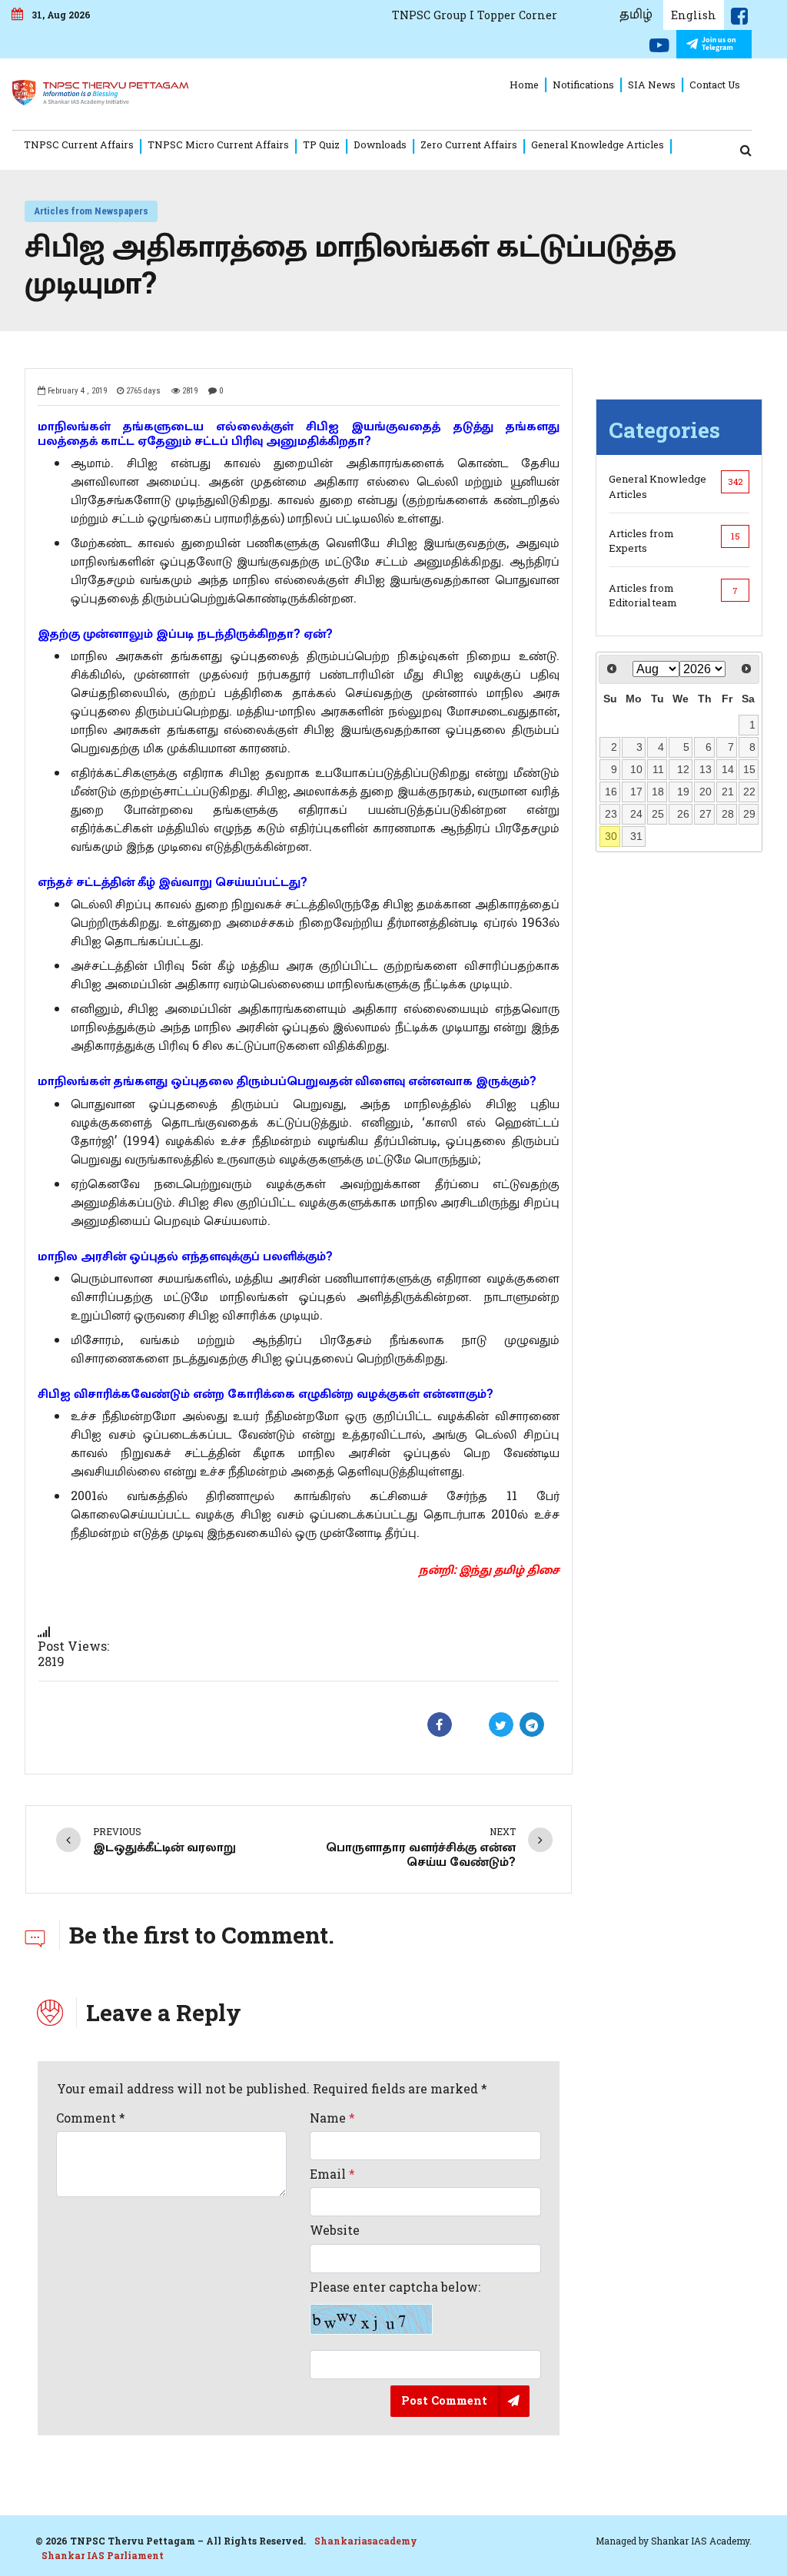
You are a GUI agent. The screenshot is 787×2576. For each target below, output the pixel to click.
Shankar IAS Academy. (701, 2541)
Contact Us (715, 85)
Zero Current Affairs (469, 144)
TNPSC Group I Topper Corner (475, 15)
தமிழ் (636, 15)
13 (706, 769)
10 (636, 769)
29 (749, 814)
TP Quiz (321, 144)
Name (332, 2118)
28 (728, 814)
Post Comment (444, 2400)
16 (611, 792)
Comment (91, 2118)
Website (335, 2230)
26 (683, 814)
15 (749, 769)
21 (728, 792)
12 (683, 769)
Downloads (380, 144)
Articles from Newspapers (91, 211)
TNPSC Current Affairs (79, 144)
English (694, 15)
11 (658, 769)
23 (611, 814)
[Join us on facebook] (739, 19)
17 (636, 792)
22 (749, 792)
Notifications (583, 85)
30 (611, 836)
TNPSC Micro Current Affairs (218, 144)
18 (658, 792)
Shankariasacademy (366, 2541)
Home (524, 85)
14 (728, 769)
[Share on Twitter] (501, 1725)
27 (706, 814)
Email (332, 2174)
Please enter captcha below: (395, 2287)
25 (658, 814)
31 (636, 836)
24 (636, 814)
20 (706, 792)
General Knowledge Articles (598, 144)
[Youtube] (659, 48)
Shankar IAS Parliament (103, 2555)
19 (683, 792)
